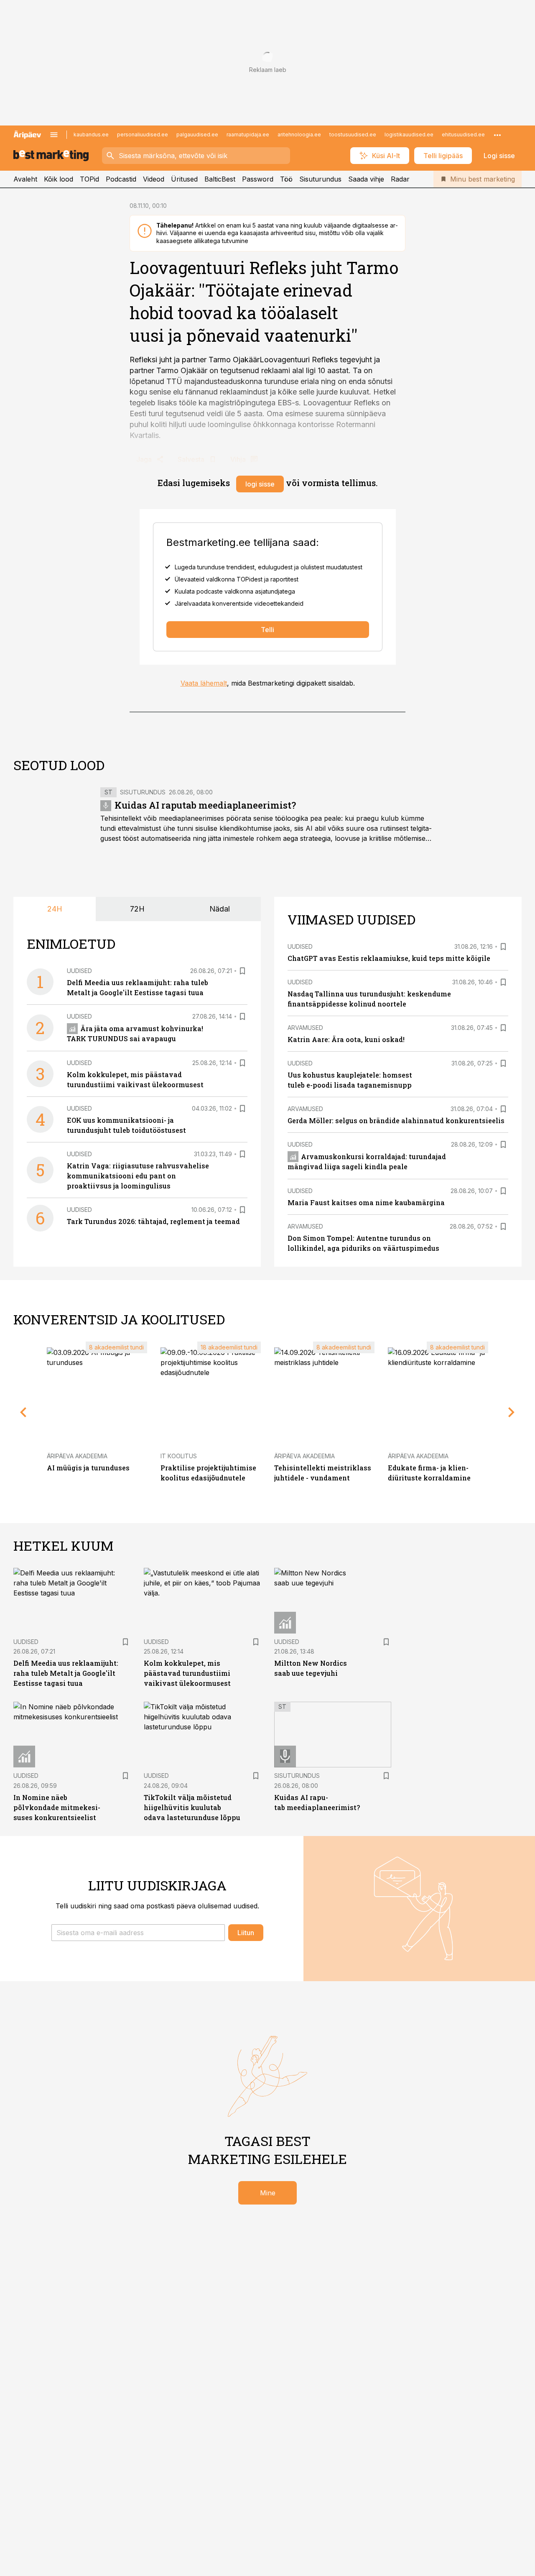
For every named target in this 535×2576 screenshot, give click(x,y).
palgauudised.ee (197, 134)
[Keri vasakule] (23, 1412)
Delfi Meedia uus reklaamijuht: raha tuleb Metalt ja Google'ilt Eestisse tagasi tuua (66, 1673)
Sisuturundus (320, 179)
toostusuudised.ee (353, 134)
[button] (138, 1933)
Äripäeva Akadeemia (77, 1456)
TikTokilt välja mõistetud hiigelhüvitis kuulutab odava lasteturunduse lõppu (192, 1807)
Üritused (184, 179)
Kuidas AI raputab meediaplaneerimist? (205, 805)
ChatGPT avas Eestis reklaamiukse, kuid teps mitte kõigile (389, 958)
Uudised (79, 971)
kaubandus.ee (91, 134)
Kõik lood (59, 179)
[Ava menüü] (54, 135)
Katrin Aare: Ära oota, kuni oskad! (346, 1039)
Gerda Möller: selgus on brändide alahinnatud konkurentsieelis (396, 1120)
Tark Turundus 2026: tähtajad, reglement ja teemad (153, 1221)
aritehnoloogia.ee (299, 134)
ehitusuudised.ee (463, 134)
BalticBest (220, 179)
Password (258, 179)
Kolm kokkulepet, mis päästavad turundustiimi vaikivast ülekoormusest (187, 1673)
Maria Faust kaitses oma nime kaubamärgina (366, 1202)
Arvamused (305, 1028)
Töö (286, 179)
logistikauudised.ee (409, 134)
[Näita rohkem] (497, 135)
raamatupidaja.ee (248, 134)
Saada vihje (366, 179)
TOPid (89, 179)
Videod (154, 179)
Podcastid (121, 179)
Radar (400, 179)
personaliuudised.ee (143, 134)
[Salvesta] (242, 971)
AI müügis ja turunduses (88, 1468)
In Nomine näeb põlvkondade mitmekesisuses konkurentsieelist (57, 1807)
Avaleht (25, 179)
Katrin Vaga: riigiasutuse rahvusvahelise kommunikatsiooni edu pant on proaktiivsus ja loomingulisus (138, 1176)
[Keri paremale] (512, 1412)
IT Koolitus (179, 1456)
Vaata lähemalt (204, 683)
